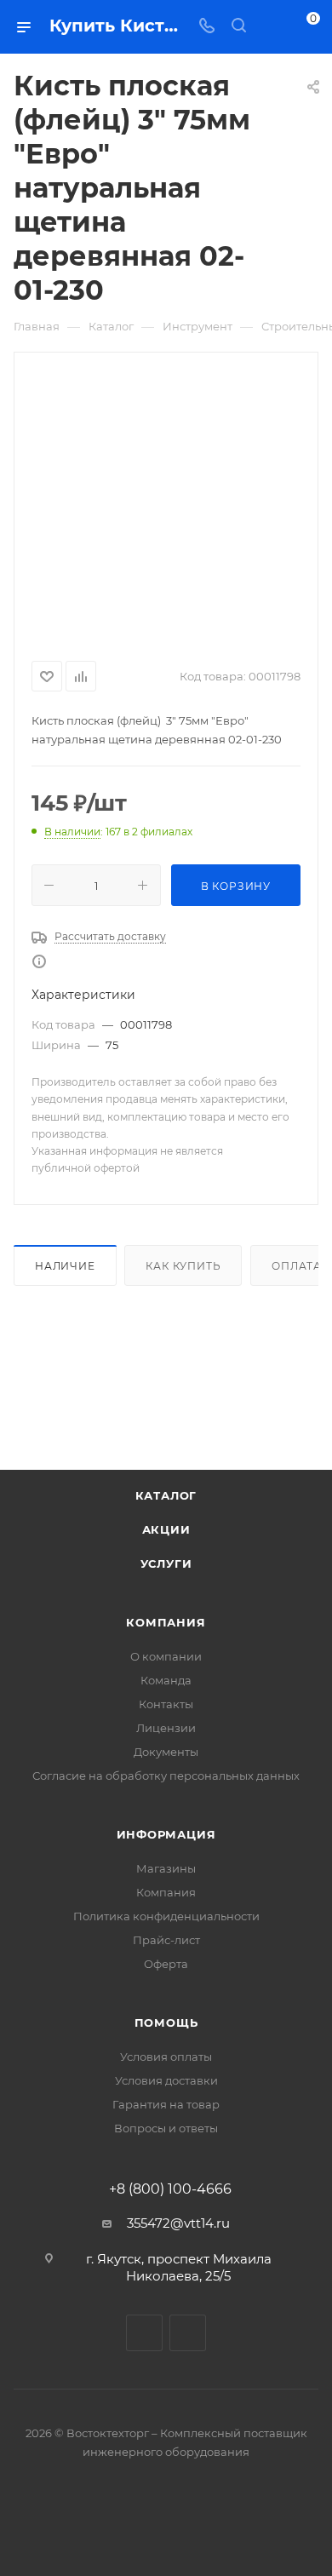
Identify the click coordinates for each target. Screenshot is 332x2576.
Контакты (166, 1704)
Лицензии (166, 1728)
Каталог (166, 1495)
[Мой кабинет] (271, 27)
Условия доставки (166, 2080)
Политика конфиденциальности (166, 1916)
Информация (166, 1834)
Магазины (166, 1868)
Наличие (65, 1266)
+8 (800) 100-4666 (170, 2189)
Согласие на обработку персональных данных (166, 1776)
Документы (166, 1752)
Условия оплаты (166, 2057)
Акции (166, 1529)
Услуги (166, 1563)
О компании (166, 1656)
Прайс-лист (166, 1940)
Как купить (183, 1266)
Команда (166, 1680)
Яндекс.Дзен (188, 2333)
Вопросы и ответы (166, 2128)
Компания (166, 1622)
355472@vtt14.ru (178, 2223)
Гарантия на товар (166, 2104)
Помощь (166, 2022)
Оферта (166, 1964)
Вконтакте (144, 2333)
